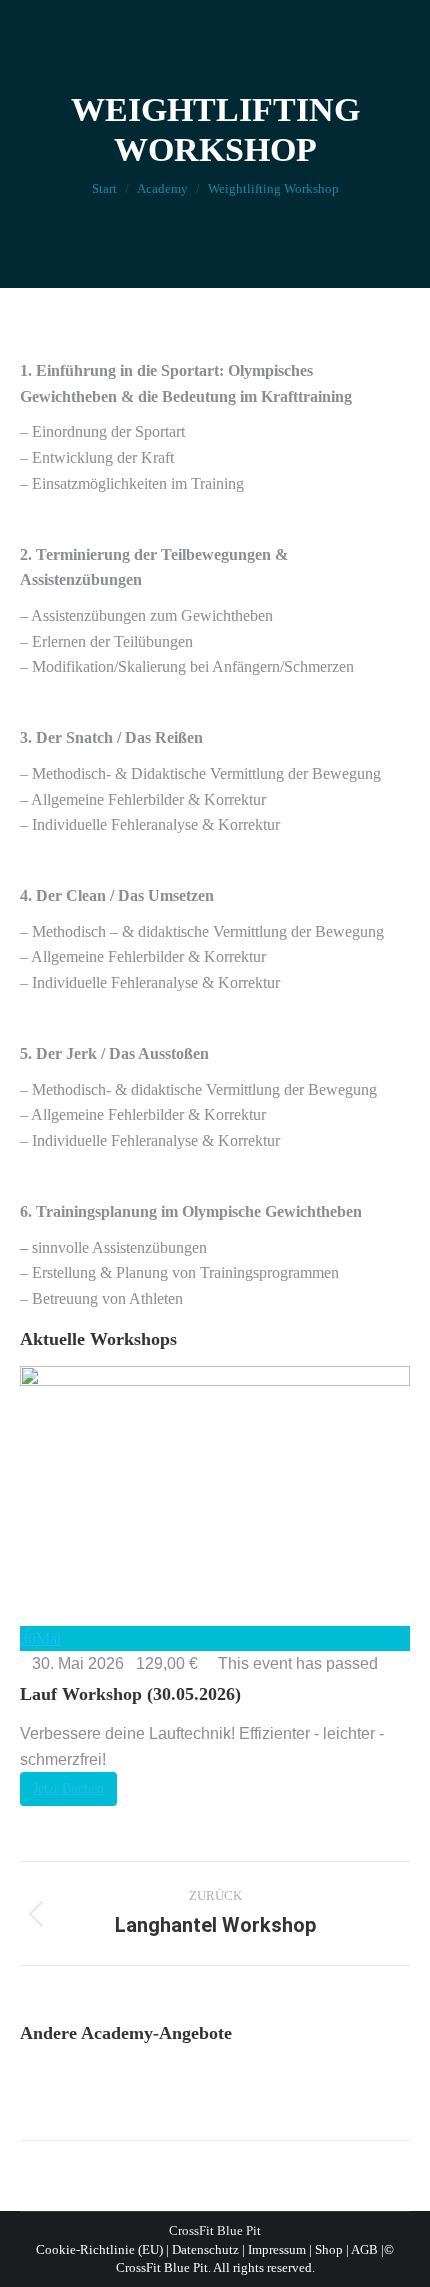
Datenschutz (205, 2249)
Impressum (277, 2249)
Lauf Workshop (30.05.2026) (130, 1694)
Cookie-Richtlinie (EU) (99, 2249)
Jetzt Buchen (68, 1788)
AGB (364, 2249)
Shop (329, 2249)
